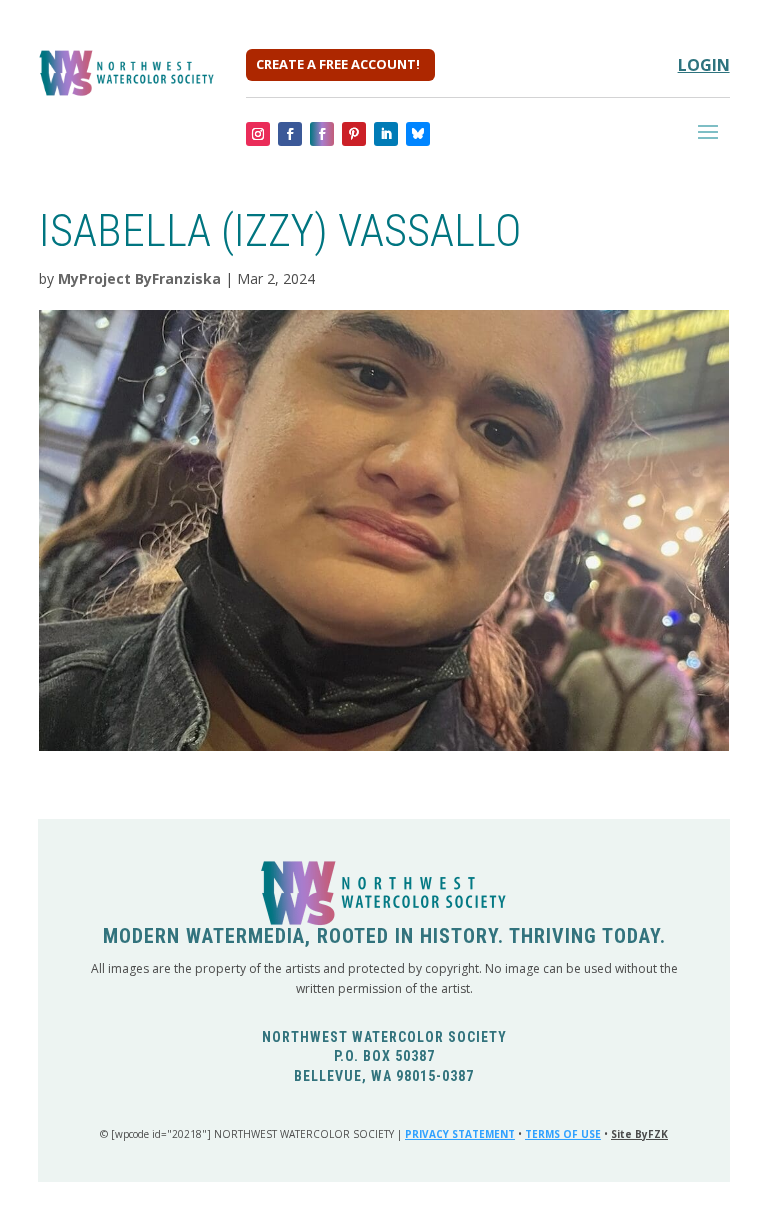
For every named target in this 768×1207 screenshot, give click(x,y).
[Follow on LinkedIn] (386, 134)
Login (704, 65)
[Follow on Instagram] (258, 134)
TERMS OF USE (563, 1134)
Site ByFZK (639, 1134)
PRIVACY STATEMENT (460, 1134)
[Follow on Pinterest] (354, 134)
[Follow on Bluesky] (418, 134)
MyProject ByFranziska (139, 278)
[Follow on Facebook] (290, 134)
